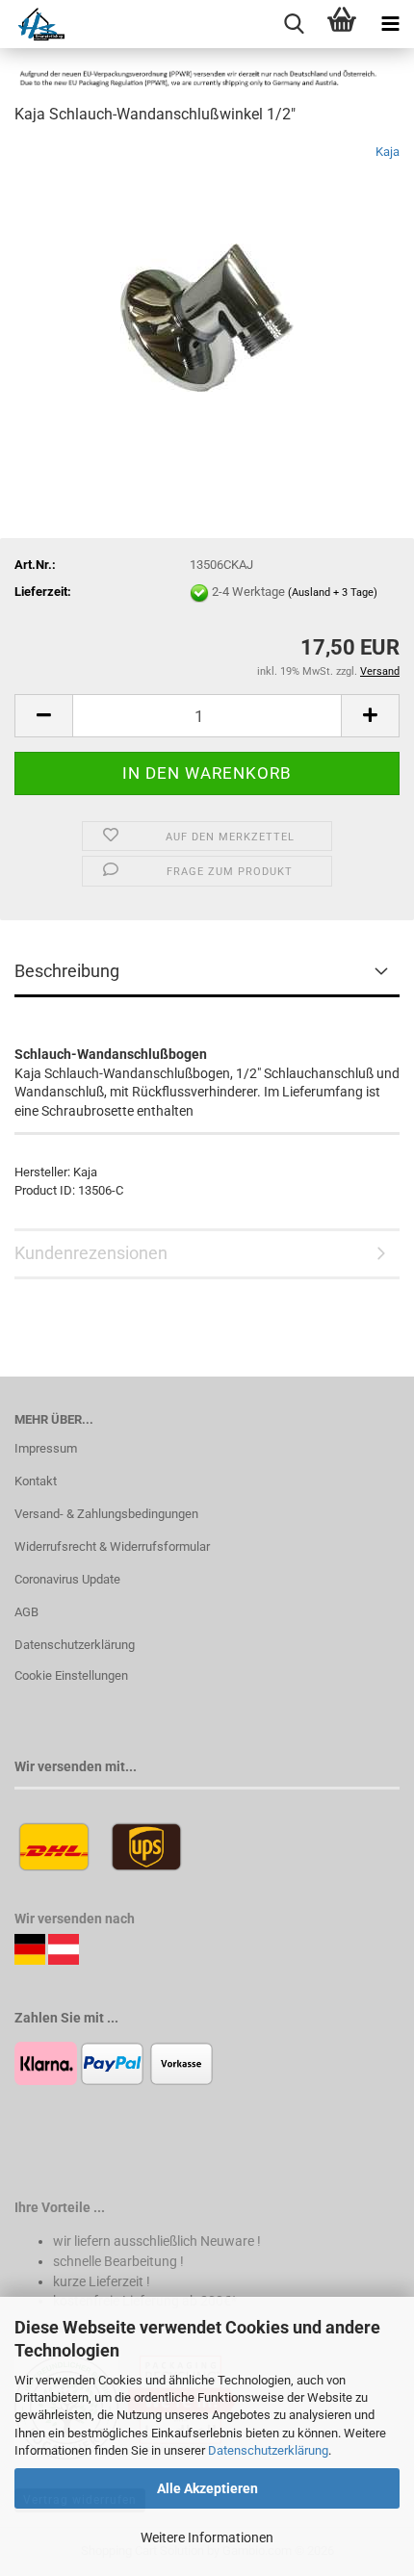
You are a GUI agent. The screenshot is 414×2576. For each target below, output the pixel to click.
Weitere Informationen (207, 2537)
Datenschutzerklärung (268, 2450)
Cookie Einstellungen (71, 1675)
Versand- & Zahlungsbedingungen (106, 1514)
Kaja (388, 152)
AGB (26, 1612)
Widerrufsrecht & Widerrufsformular (112, 1546)
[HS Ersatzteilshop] (32, 24)
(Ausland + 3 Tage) (333, 592)
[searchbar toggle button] (294, 24)
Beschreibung (67, 971)
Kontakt (36, 1481)
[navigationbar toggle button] (390, 24)
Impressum (46, 1448)
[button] (43, 716)
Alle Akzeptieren (207, 2488)
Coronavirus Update (67, 1579)
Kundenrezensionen (91, 1253)
